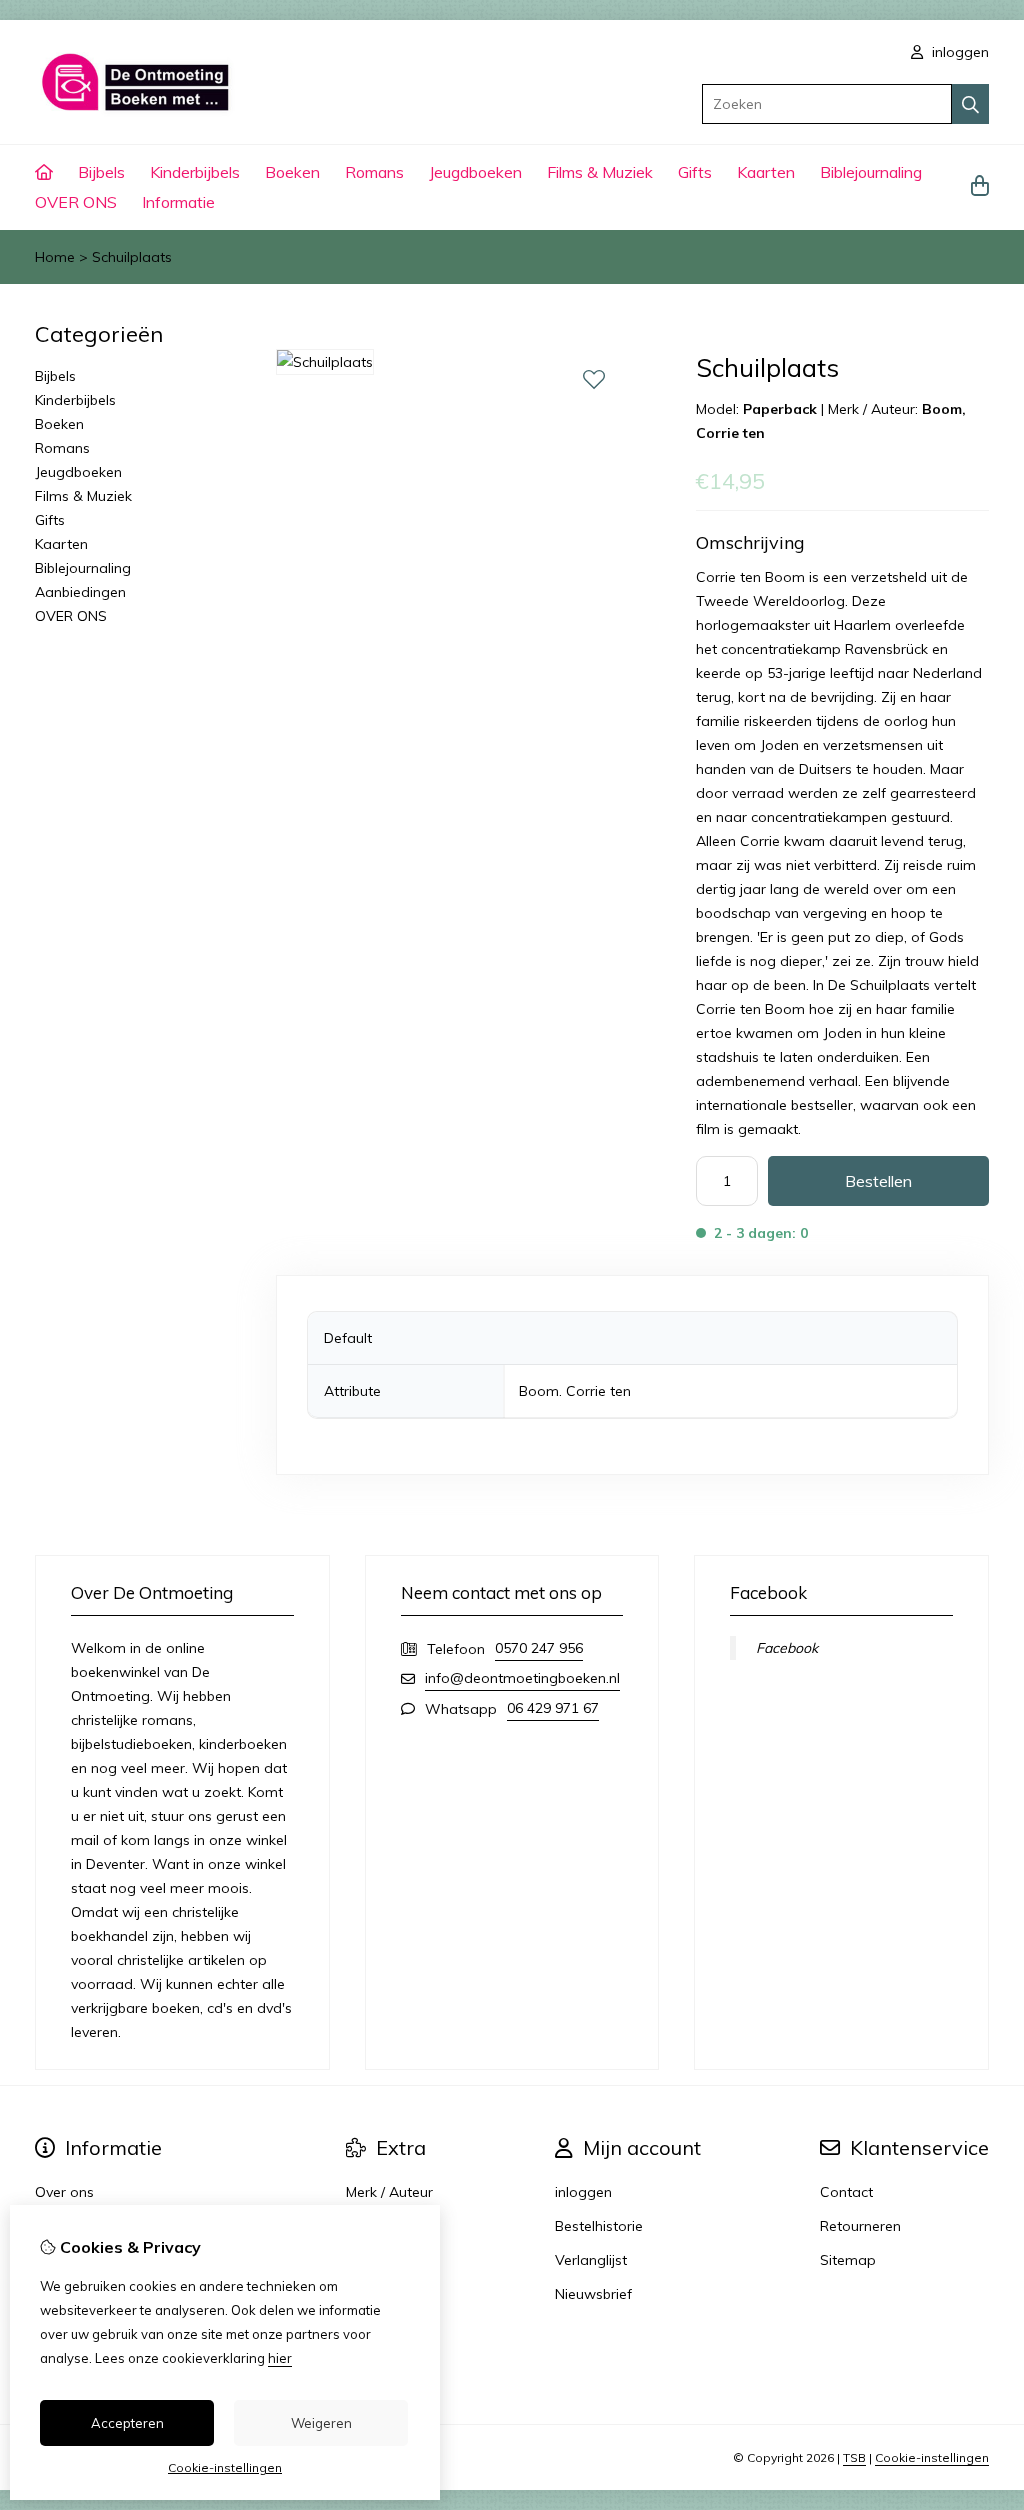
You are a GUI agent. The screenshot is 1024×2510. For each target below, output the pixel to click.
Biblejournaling (871, 172)
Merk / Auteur (389, 2192)
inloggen (958, 52)
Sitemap (848, 2260)
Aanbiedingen (80, 592)
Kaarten (766, 172)
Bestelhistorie (599, 2226)
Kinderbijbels (195, 172)
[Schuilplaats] (325, 362)
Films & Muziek (600, 172)
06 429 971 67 (553, 1708)
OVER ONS (76, 202)
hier (280, 2358)
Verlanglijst (591, 2260)
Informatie (178, 202)
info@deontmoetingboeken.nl (522, 1678)
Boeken (292, 172)
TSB (854, 2457)
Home (55, 257)
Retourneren (860, 2226)
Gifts (695, 172)
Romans (374, 172)
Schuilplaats (132, 257)
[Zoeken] (970, 104)
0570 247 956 (539, 1648)
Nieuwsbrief (593, 2294)
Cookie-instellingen (932, 2457)
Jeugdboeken (475, 172)
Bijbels (101, 172)
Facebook (787, 1648)
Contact (846, 2192)
